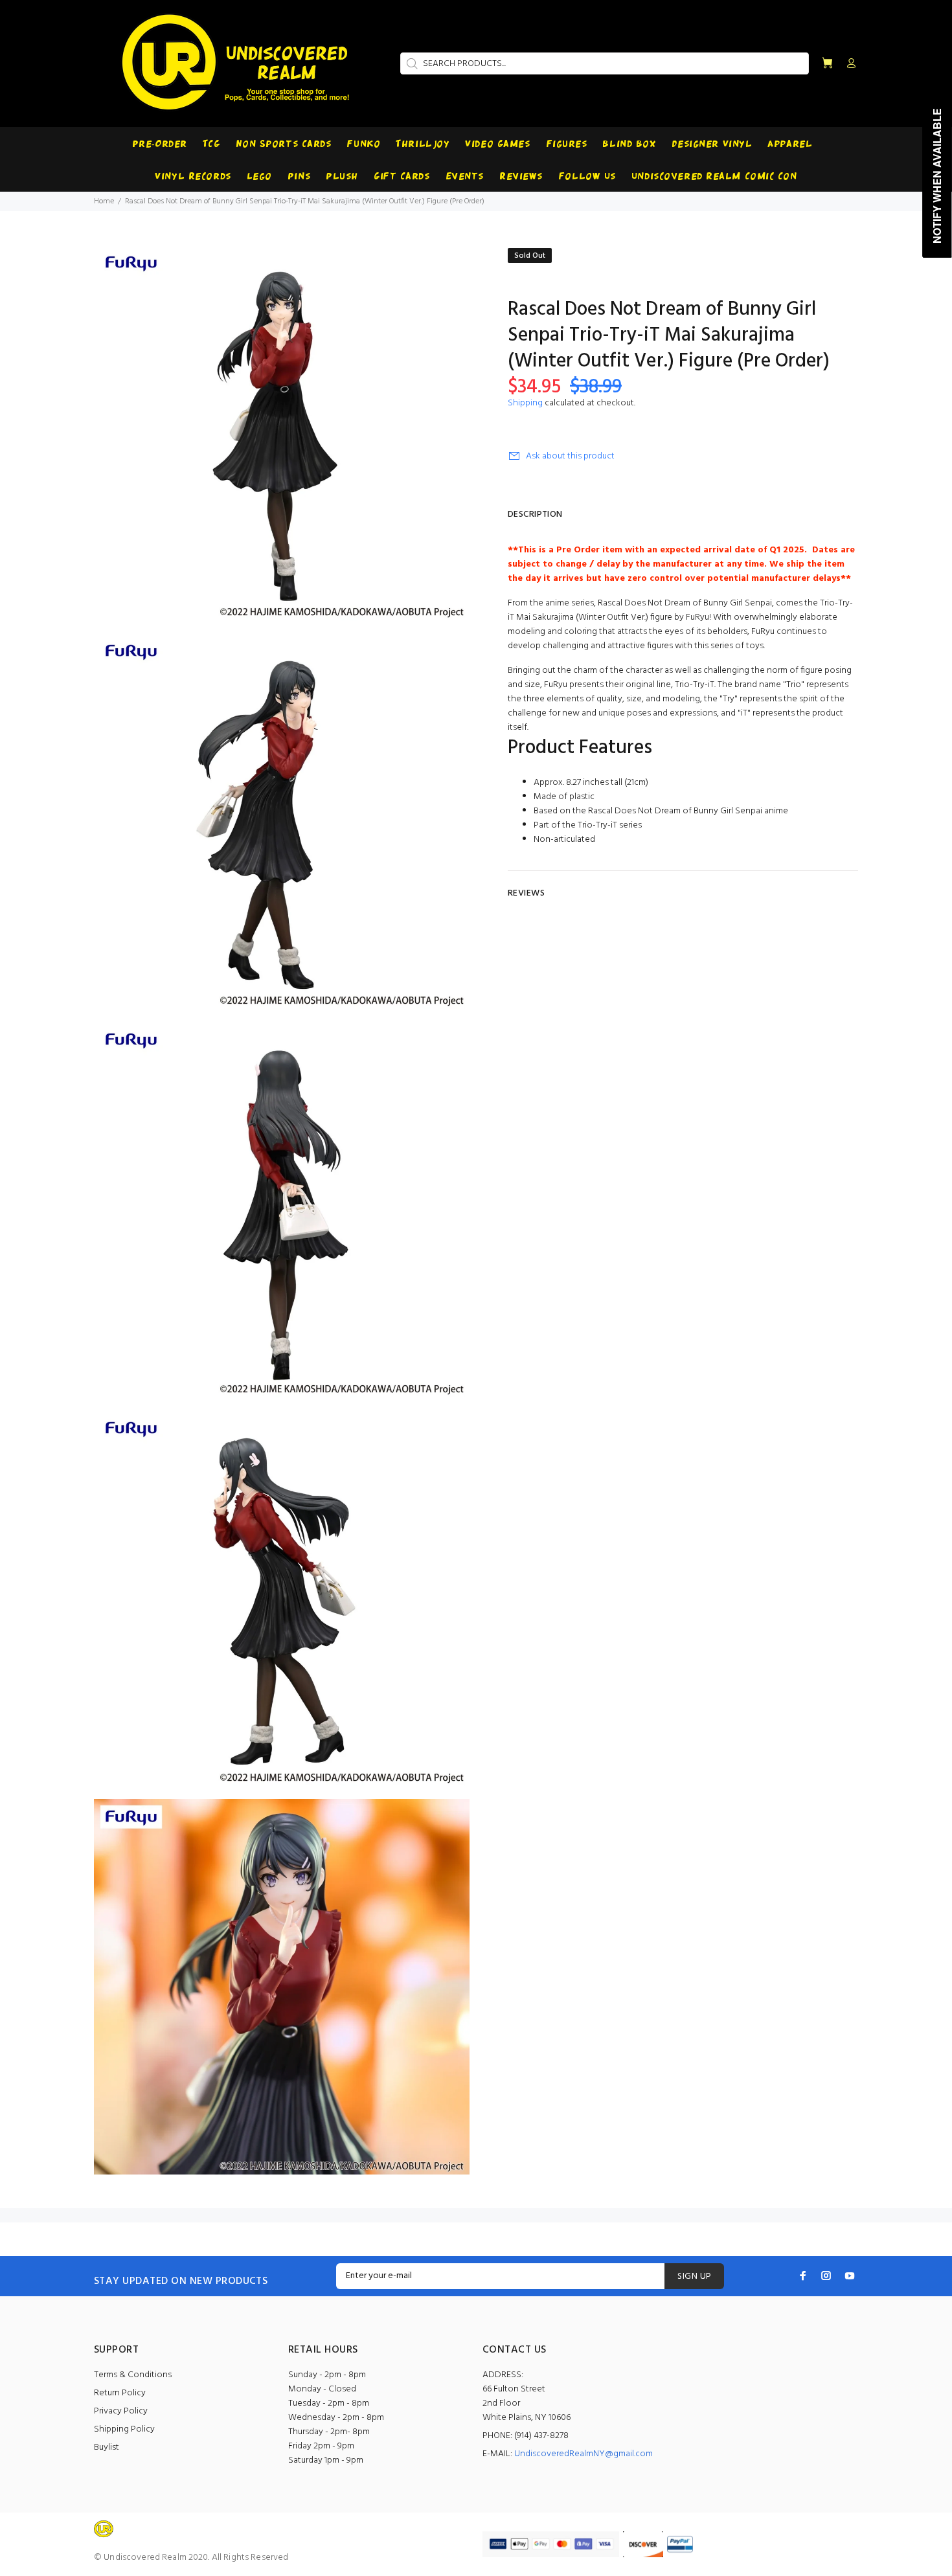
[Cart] (827, 64)
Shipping (525, 403)
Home (104, 201)
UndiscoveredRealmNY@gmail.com (584, 2454)
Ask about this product (570, 456)
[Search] (411, 63)
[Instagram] (826, 2276)
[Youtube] (850, 2276)
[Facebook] (803, 2276)
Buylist (107, 2447)
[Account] (848, 64)
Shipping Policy (124, 2429)
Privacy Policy (121, 2411)
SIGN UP (694, 2277)
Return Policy (120, 2393)
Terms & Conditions (133, 2375)
